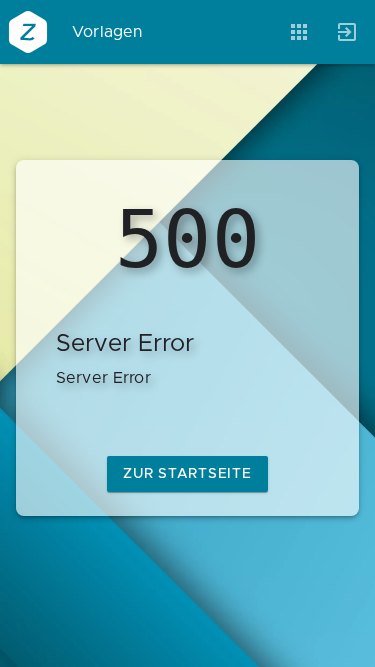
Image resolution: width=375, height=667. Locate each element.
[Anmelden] (347, 32)
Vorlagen (107, 32)
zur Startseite (187, 474)
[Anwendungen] (299, 32)
